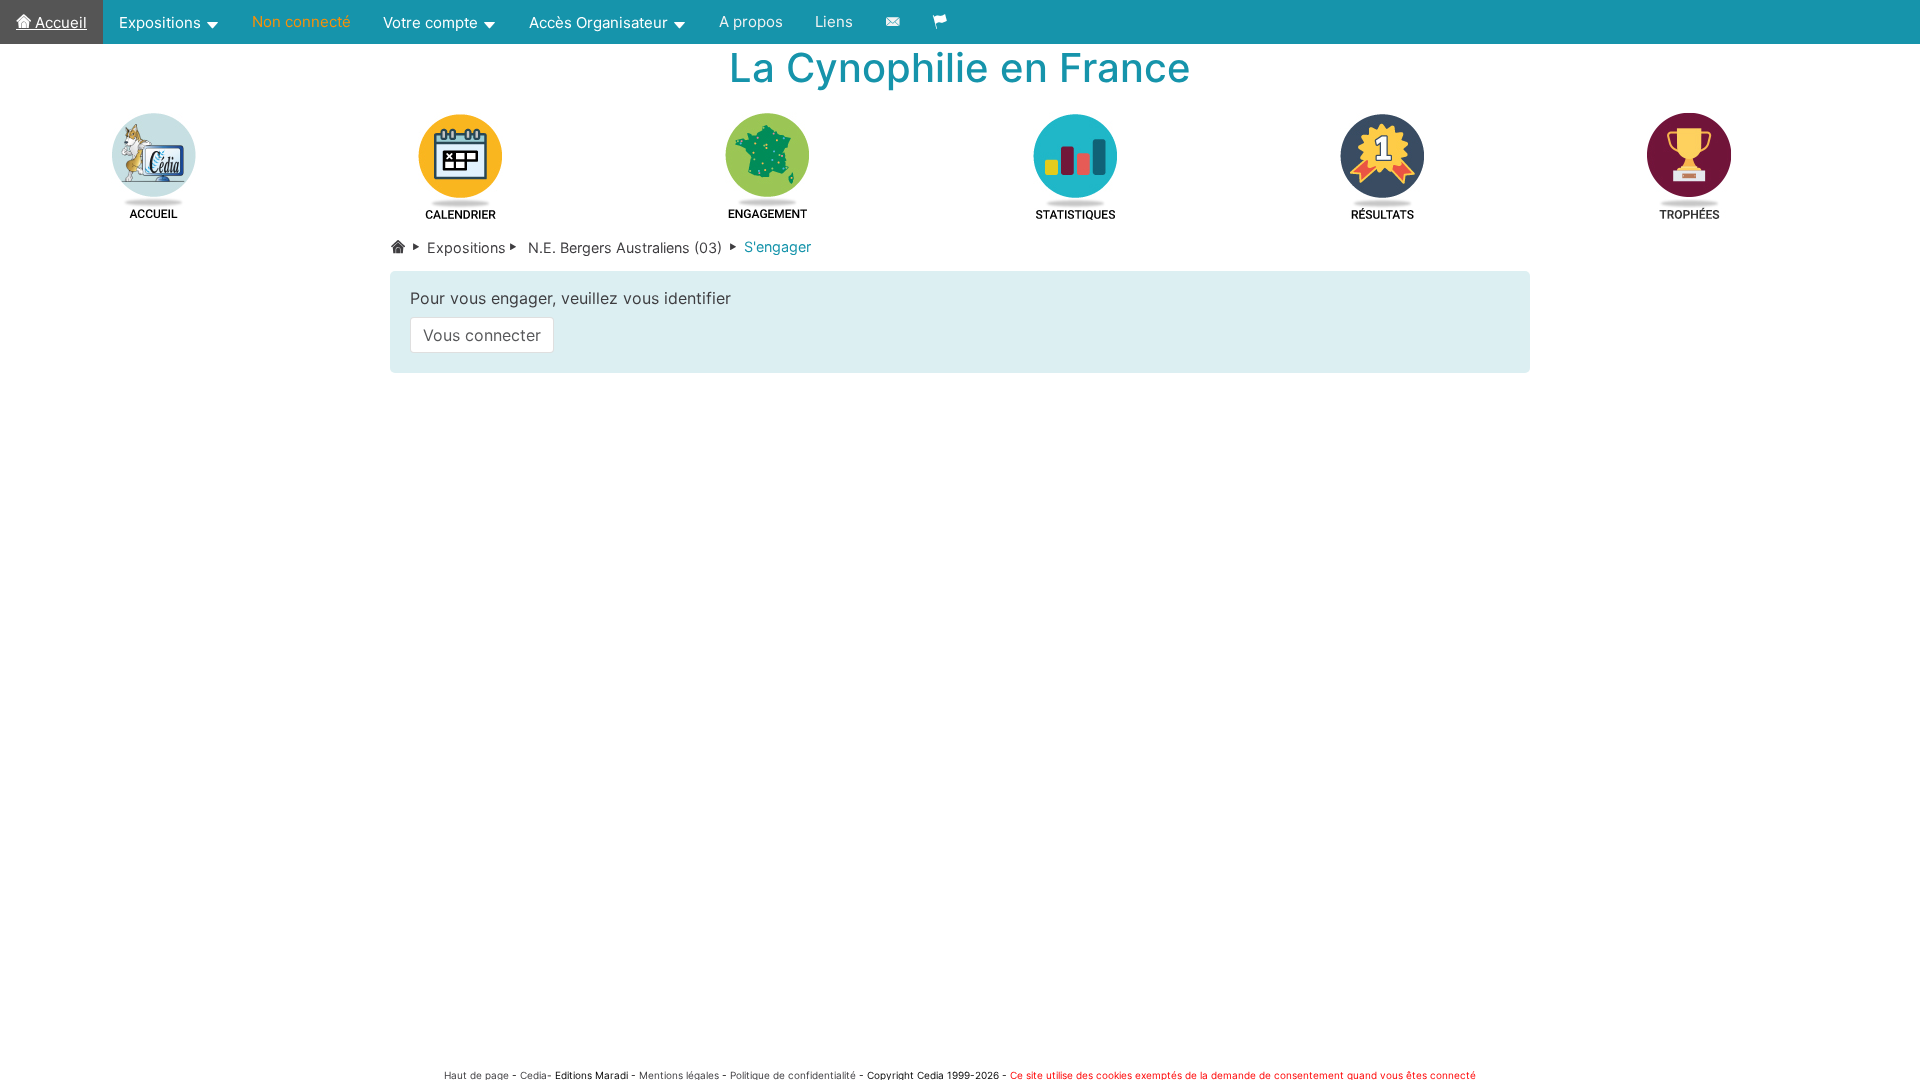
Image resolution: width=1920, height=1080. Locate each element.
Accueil (59, 22)
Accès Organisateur (600, 22)
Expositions (162, 22)
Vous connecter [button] (482, 335)
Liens (834, 21)
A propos (751, 21)
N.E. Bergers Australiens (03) (634, 247)
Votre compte (432, 22)
